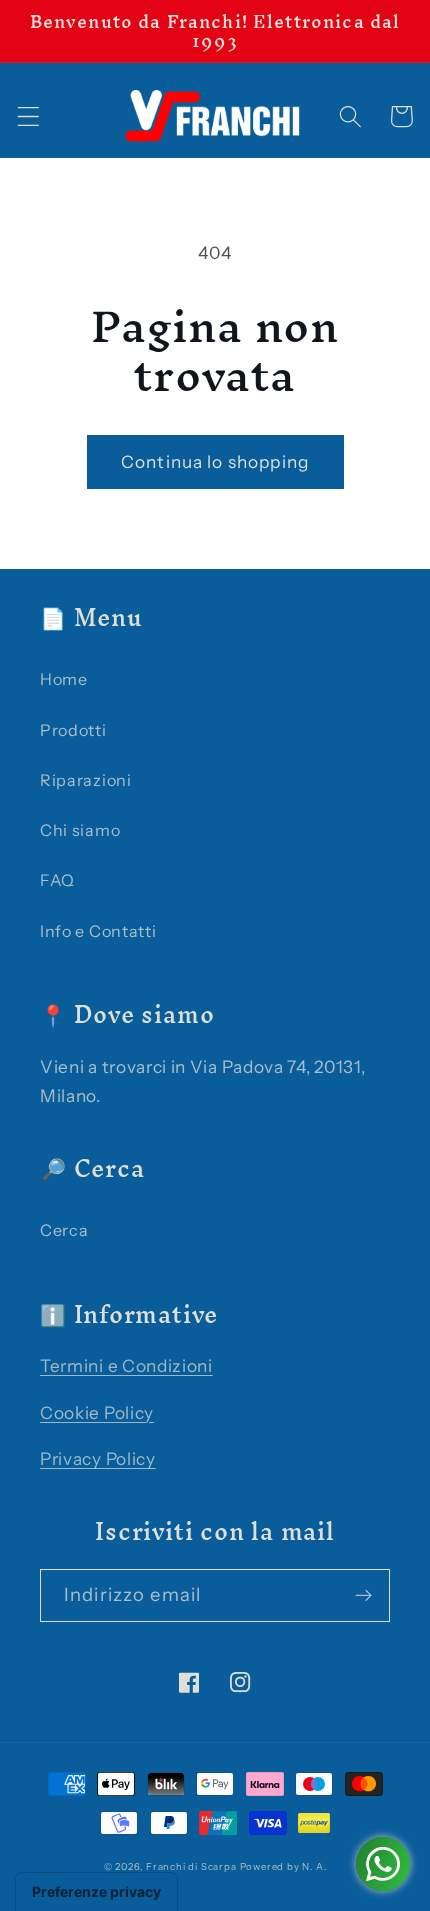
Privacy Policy (98, 1458)
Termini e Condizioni (126, 1365)
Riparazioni (86, 780)
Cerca (64, 1230)
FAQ (57, 880)
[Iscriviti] (363, 1596)
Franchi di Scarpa (191, 1866)
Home (64, 679)
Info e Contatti (98, 931)
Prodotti (73, 730)
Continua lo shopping (215, 461)
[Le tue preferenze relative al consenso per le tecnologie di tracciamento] (96, 1892)
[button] (28, 116)
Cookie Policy (97, 1412)
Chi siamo (80, 830)
